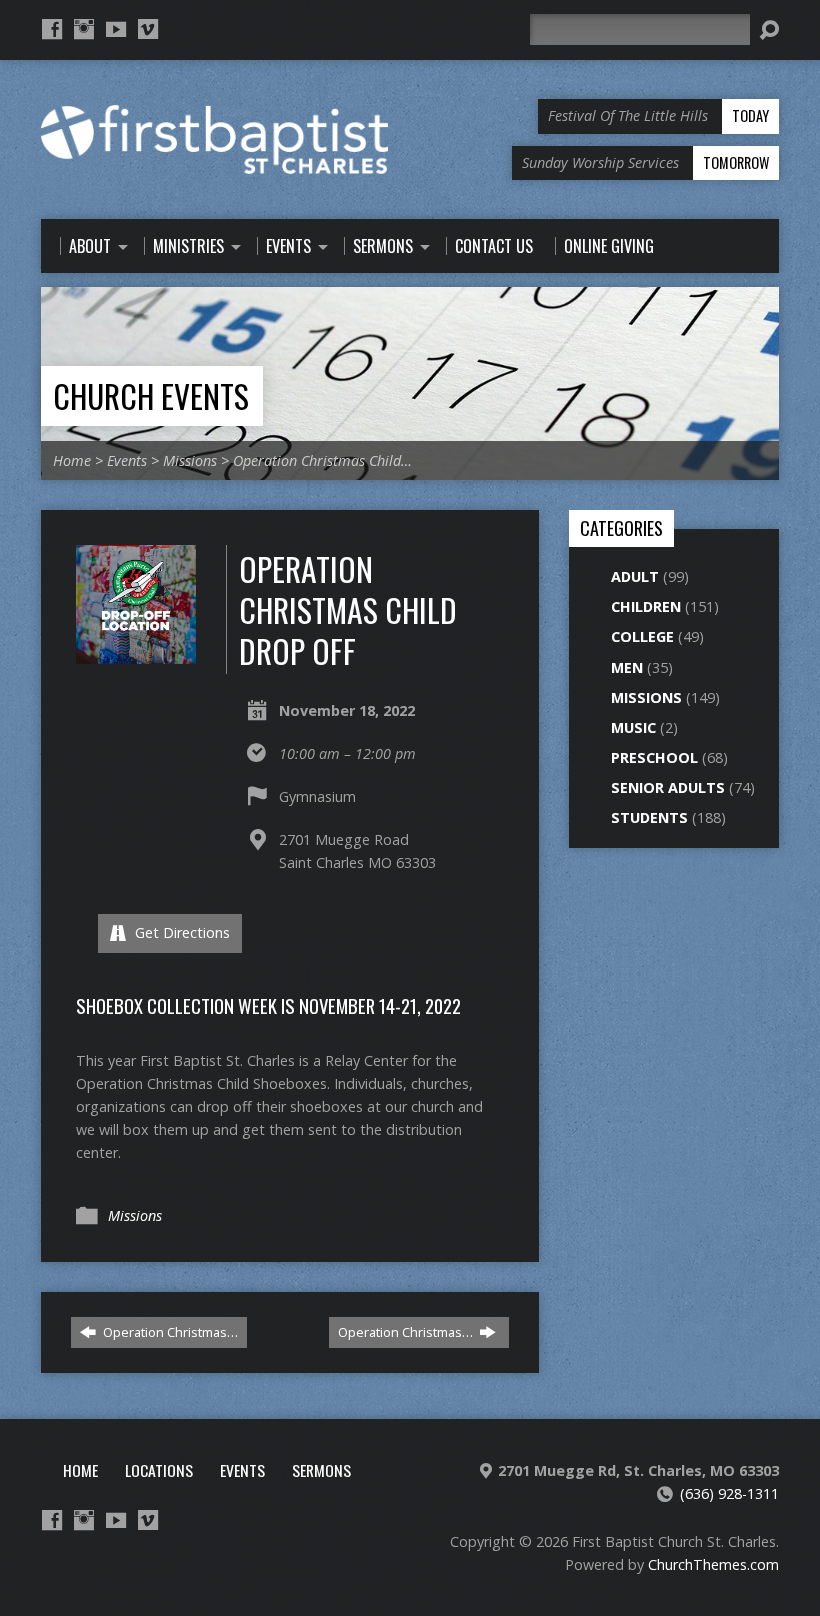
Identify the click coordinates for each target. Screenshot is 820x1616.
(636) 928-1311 (729, 1493)
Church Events (151, 395)
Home (72, 460)
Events (127, 460)
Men (627, 667)
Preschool (654, 757)
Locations (159, 1470)
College (642, 636)
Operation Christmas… (169, 1332)
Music (633, 727)
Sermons (321, 1470)
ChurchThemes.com (713, 1564)
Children (646, 606)
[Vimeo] (148, 29)
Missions (190, 460)
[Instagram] (84, 29)
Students (649, 817)
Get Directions (180, 932)
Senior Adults (668, 787)
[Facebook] (52, 29)
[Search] (769, 30)
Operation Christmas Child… (322, 460)
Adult (635, 576)
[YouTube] (116, 29)
